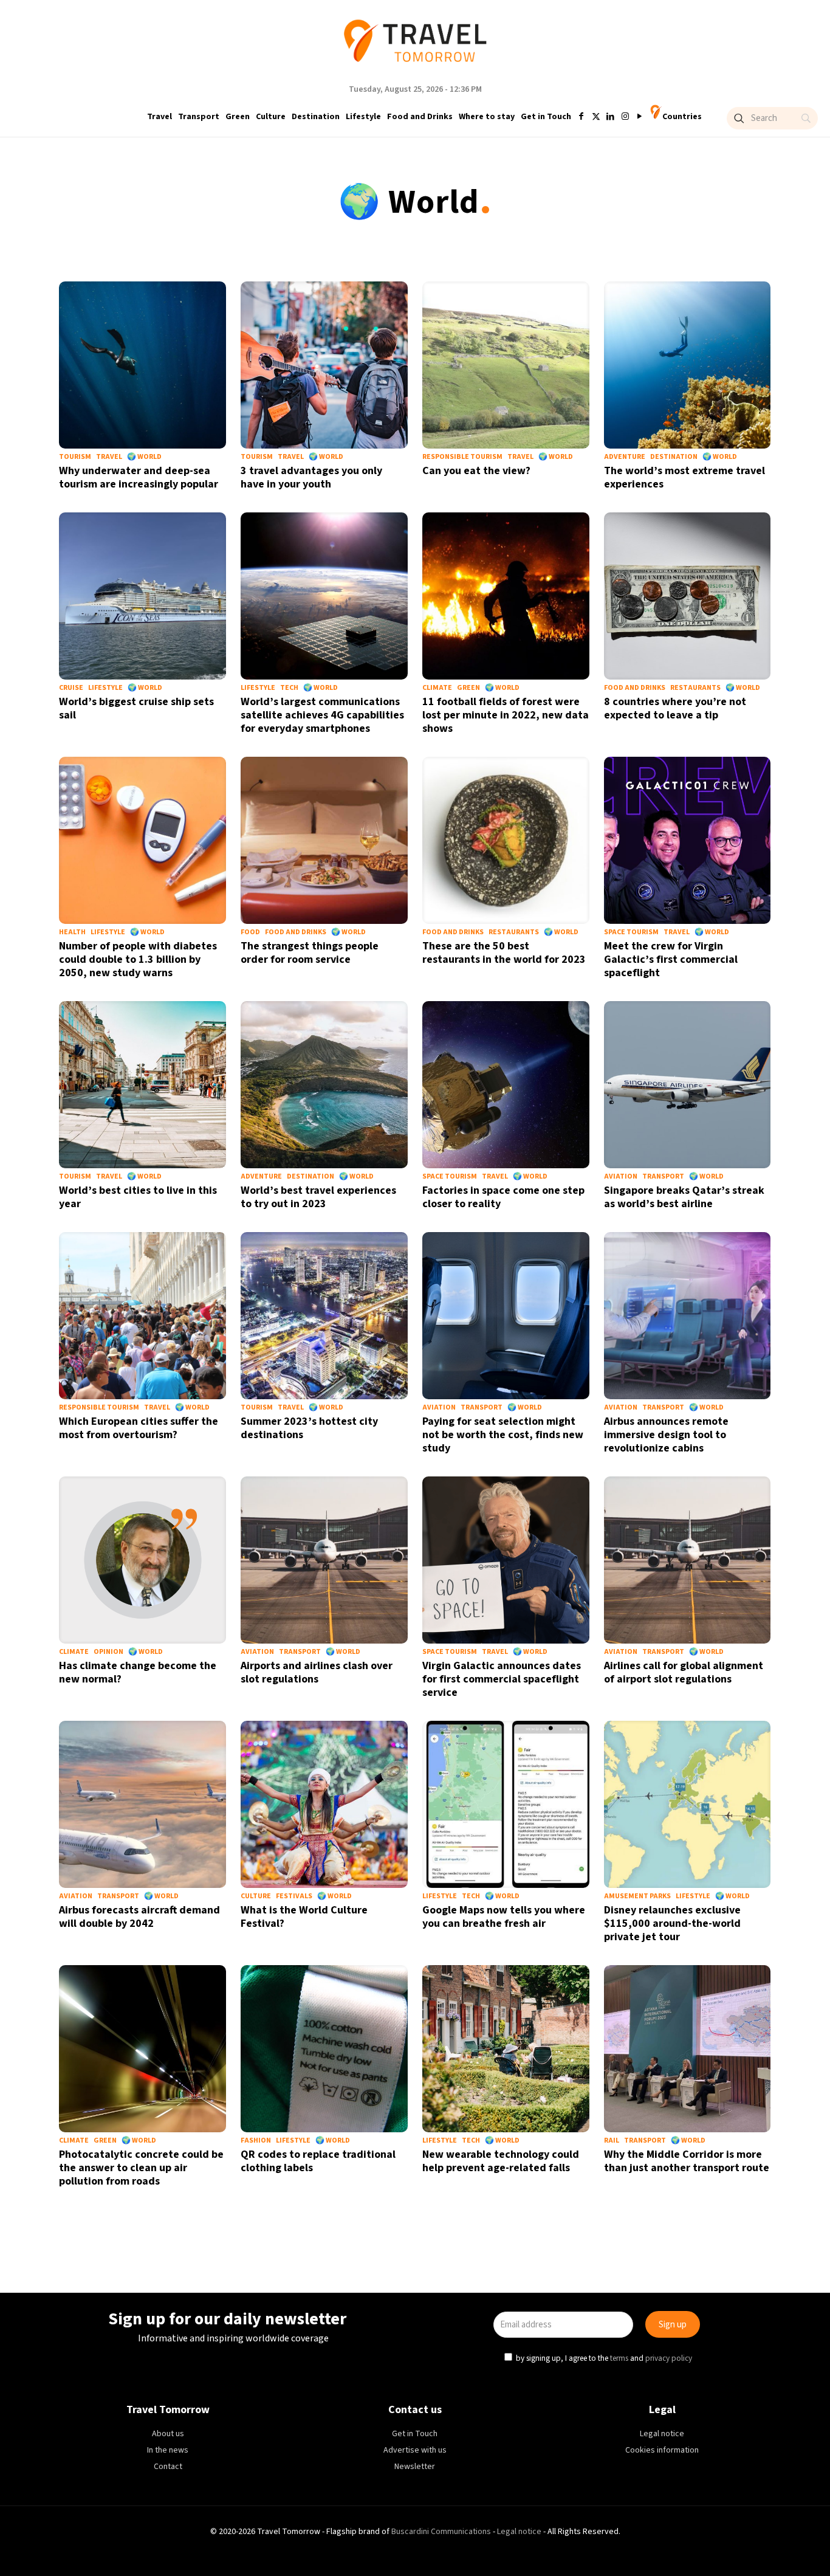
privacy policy (581, 1343)
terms (532, 1343)
